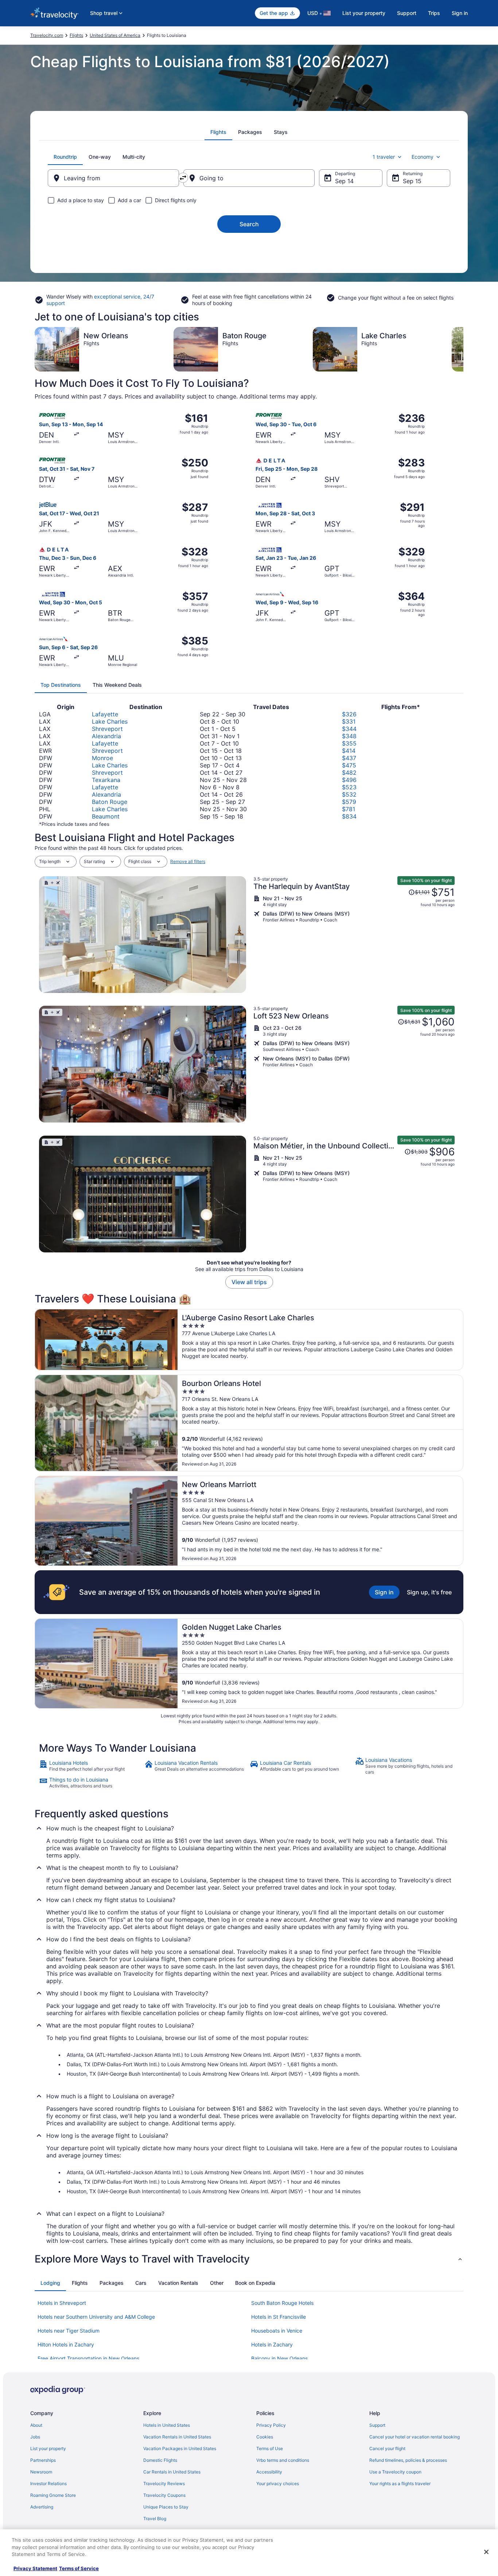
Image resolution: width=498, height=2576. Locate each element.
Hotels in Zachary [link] (272, 2344)
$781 (349, 809)
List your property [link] (48, 2448)
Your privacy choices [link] (278, 2483)
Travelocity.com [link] (47, 35)
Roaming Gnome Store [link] (53, 2495)
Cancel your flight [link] (387, 2448)
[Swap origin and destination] (183, 178)
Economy (423, 157)
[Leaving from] (113, 178)
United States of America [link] (115, 35)
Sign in (460, 13)
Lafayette (105, 714)
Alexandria (106, 736)
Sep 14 (344, 181)
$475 (349, 765)
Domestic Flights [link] (160, 2460)
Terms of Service (79, 2568)
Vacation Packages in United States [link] (180, 2448)
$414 (349, 751)
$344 (349, 729)
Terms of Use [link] (270, 2448)
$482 (349, 773)
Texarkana (106, 780)
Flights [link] (76, 35)
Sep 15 (412, 181)
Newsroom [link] (41, 2472)
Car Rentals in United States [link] (172, 2472)
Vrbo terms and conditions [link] (283, 2460)
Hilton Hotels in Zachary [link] (66, 2344)
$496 (349, 780)
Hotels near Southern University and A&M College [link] (96, 2317)
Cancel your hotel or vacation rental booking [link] (415, 2437)
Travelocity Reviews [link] (164, 2483)
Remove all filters (188, 861)
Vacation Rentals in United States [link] (177, 2437)
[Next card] (463, 349)
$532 (349, 794)
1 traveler (384, 157)
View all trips (249, 1282)
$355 (349, 743)
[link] (91, 1766)
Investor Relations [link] (48, 2483)
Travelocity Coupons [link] (164, 2495)
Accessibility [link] (269, 2472)
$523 (349, 787)
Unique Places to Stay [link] (166, 2507)
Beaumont (106, 816)
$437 (349, 758)
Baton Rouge (110, 802)
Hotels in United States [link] (167, 2425)
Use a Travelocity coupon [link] (395, 2472)
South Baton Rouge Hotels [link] (282, 2303)
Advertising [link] (42, 2507)
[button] (249, 2259)
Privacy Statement (35, 2568)
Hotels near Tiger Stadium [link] (69, 2331)
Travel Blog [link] (155, 2519)
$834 (349, 816)
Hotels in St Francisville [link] (279, 2317)
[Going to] (249, 178)
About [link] (36, 2425)
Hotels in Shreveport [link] (62, 2303)
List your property (364, 13)
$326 (349, 714)
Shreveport (107, 729)
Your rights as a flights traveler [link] (400, 2483)
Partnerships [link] (43, 2460)
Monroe (102, 758)
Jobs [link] (35, 2437)
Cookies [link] (265, 2437)
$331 (349, 721)
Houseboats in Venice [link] (277, 2331)
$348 (349, 736)
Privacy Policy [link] (271, 2425)
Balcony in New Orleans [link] (279, 2358)
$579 (349, 802)
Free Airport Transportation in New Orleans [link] (88, 2358)
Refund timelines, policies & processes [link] (408, 2460)
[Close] (486, 2552)
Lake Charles (110, 721)
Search (249, 224)
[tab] (218, 132)
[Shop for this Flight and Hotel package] (354, 935)
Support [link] (377, 2425)
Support (407, 13)
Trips (434, 13)
